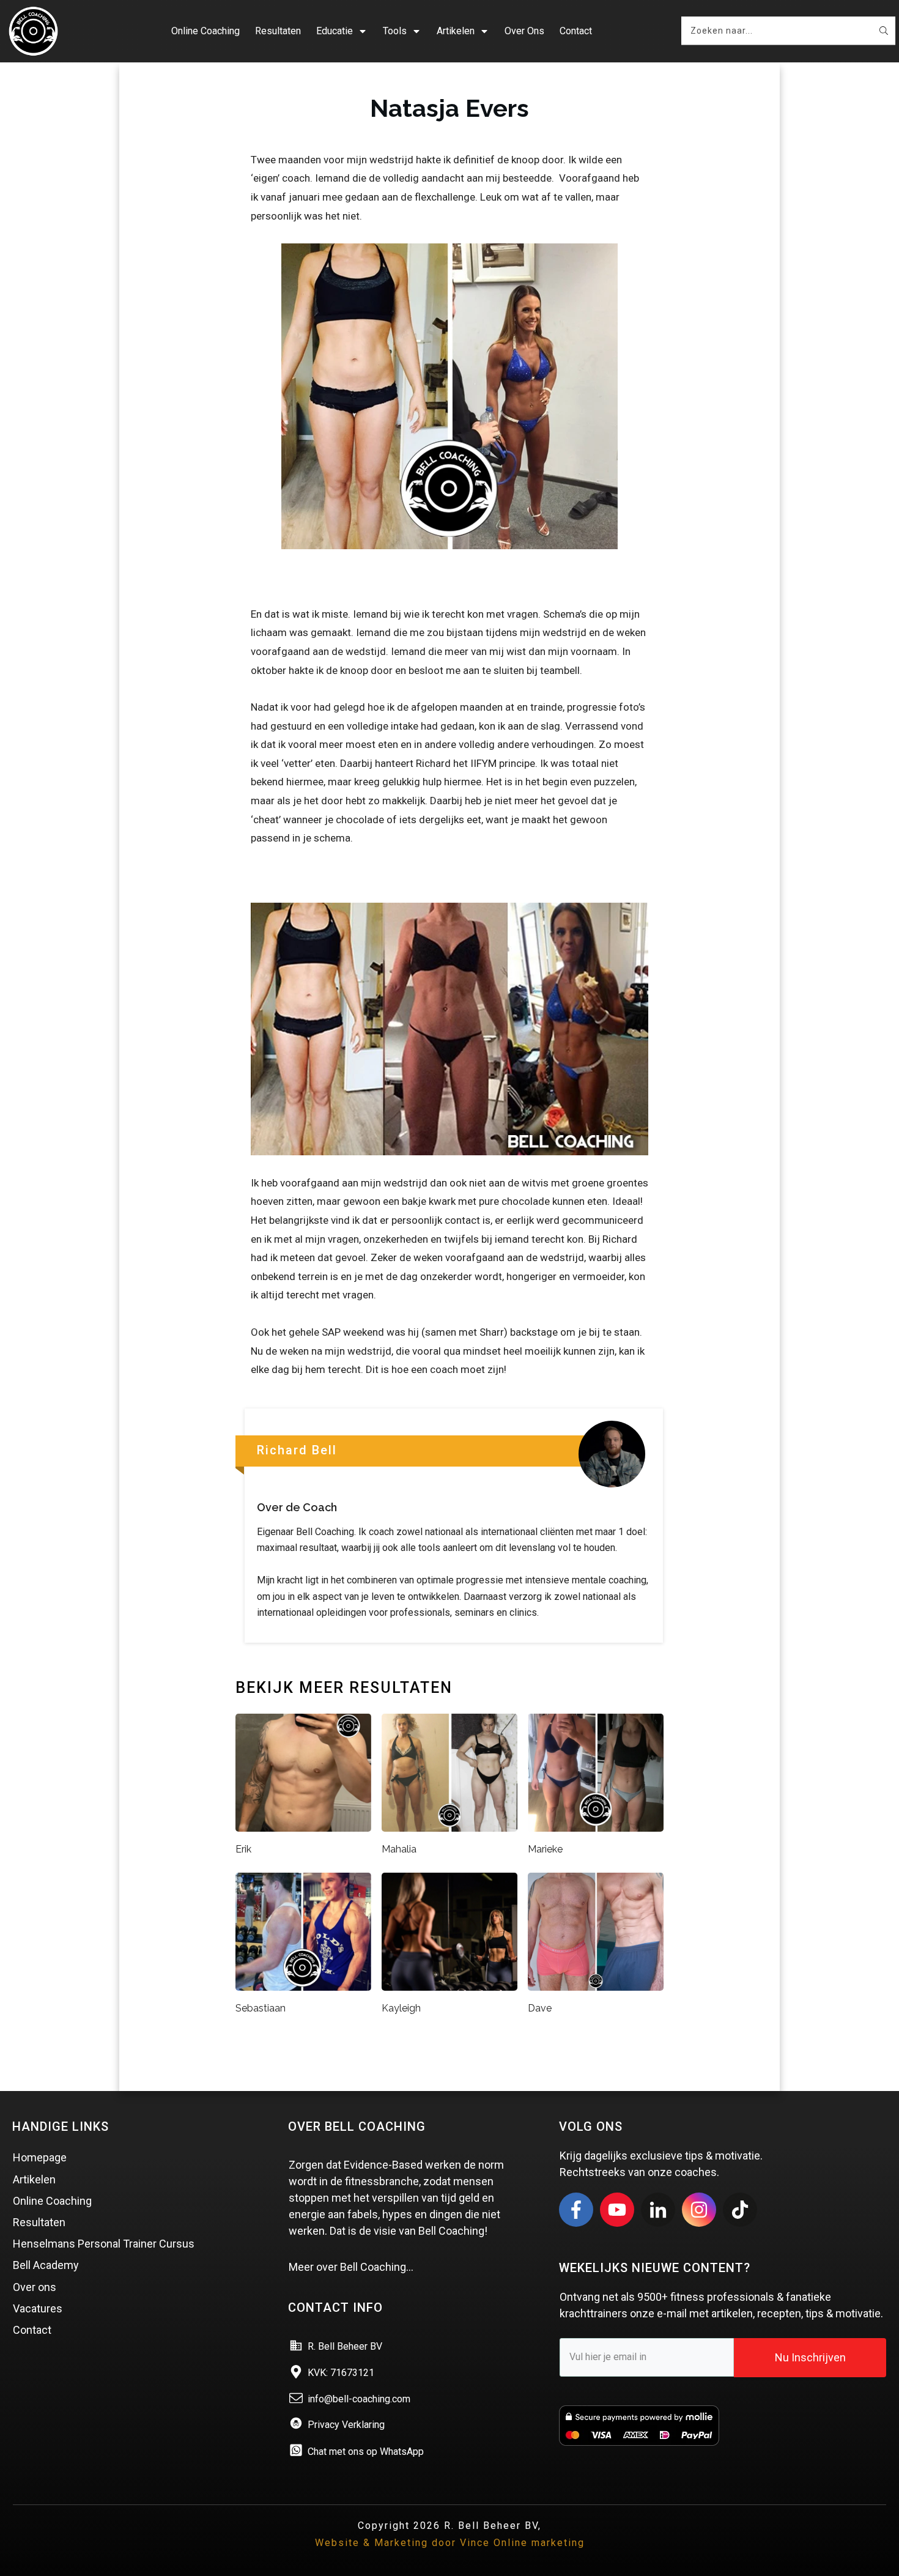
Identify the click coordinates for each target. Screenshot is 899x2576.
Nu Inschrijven (810, 2357)
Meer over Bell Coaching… (351, 2267)
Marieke (545, 1849)
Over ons (35, 2287)
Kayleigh (401, 2008)
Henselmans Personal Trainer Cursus (104, 2244)
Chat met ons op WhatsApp (366, 2452)
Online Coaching (52, 2201)
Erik (243, 1849)
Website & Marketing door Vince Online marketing (450, 2543)
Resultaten (39, 2222)
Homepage (40, 2157)
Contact (32, 2330)
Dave (540, 2008)
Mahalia (399, 1849)
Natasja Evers (449, 108)
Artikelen (34, 2179)
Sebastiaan (261, 2008)
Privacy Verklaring (346, 2425)
